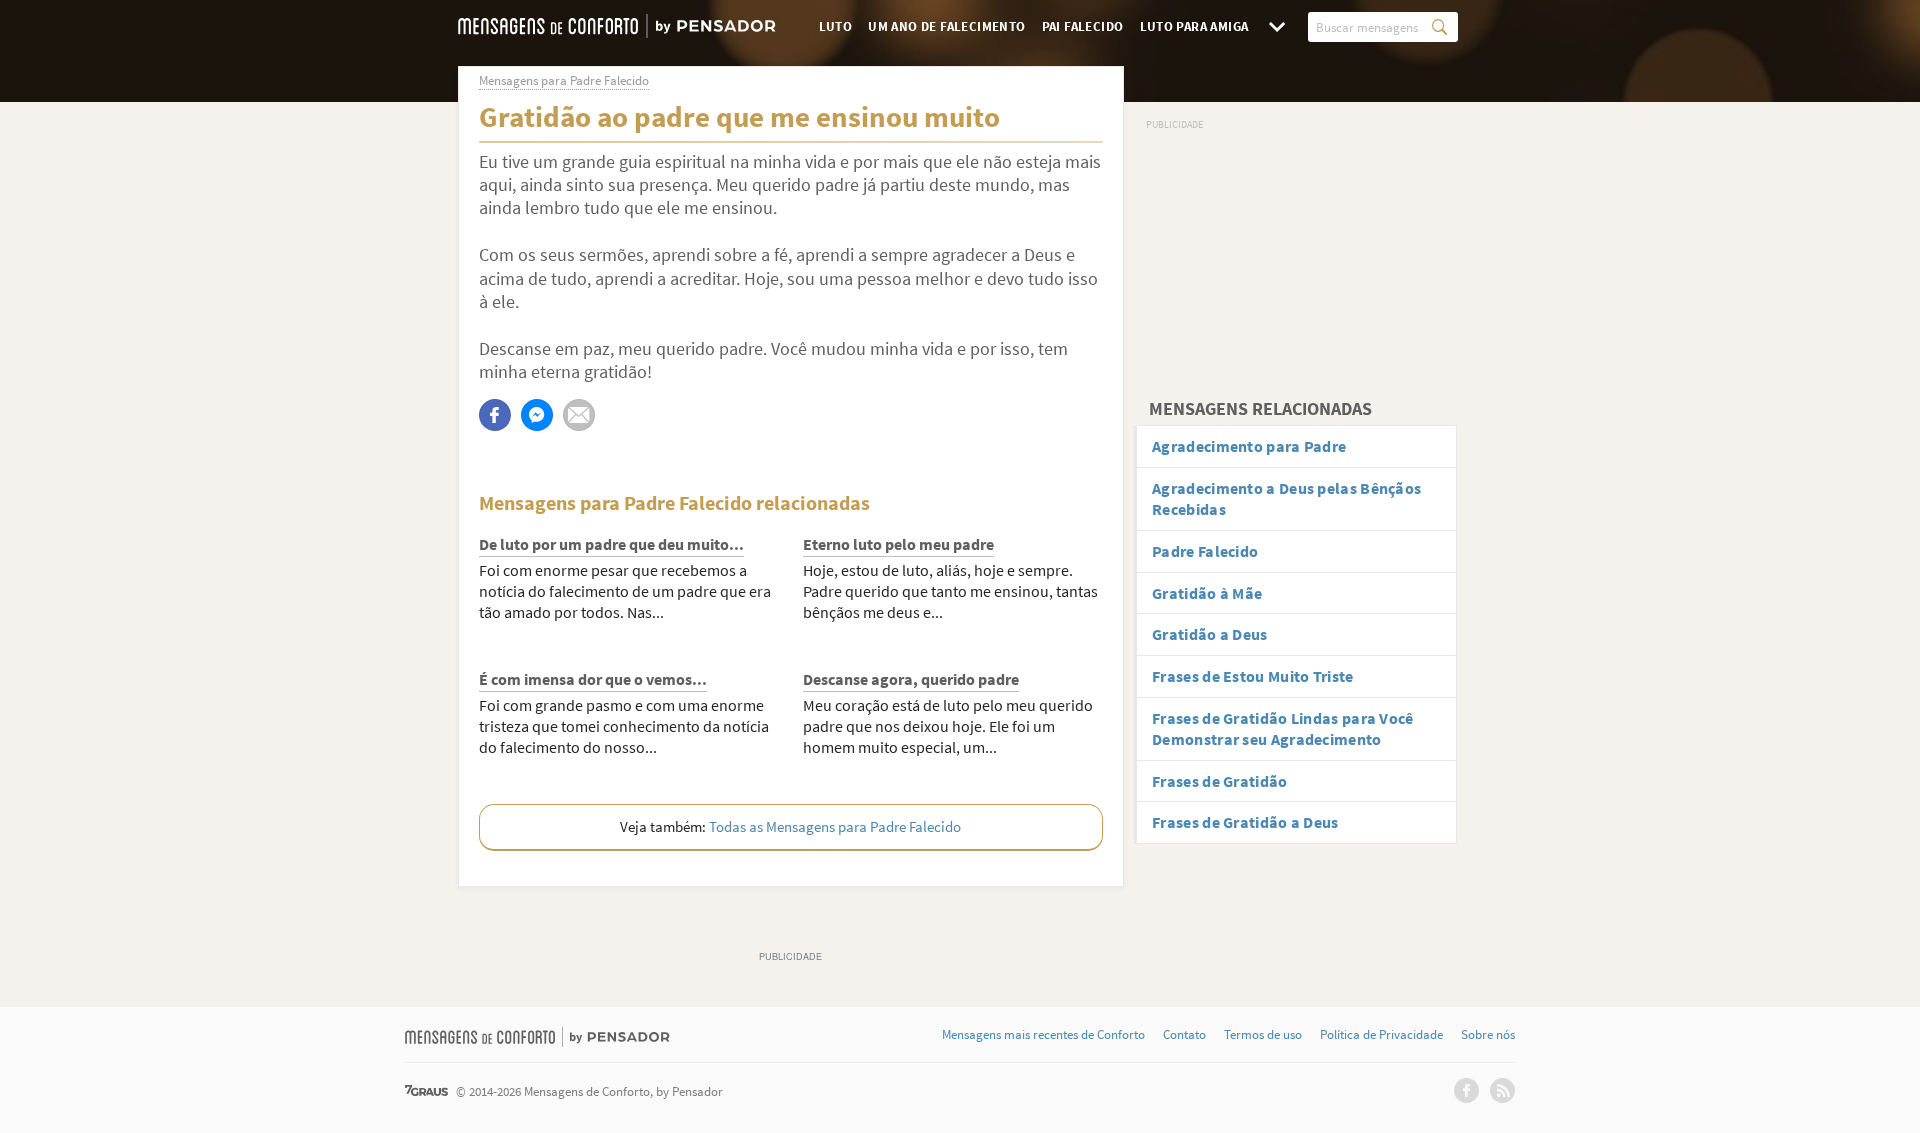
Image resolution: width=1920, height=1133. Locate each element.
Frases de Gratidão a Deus (1245, 822)
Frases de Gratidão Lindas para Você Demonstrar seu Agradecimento (1283, 728)
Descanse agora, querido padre (911, 679)
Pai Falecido (1083, 26)
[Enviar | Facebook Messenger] (537, 415)
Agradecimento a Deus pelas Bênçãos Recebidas (1286, 498)
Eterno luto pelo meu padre (898, 544)
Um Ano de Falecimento (946, 26)
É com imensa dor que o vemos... (593, 679)
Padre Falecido (1205, 551)
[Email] (579, 415)
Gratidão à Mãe (1207, 593)
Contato (1184, 1035)
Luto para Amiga (1194, 26)
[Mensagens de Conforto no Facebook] (1466, 1090)
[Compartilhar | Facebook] (495, 415)
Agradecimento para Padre (1249, 446)
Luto (836, 26)
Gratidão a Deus (1210, 634)
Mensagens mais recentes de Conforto (1043, 1035)
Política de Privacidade (1381, 1035)
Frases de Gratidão (1219, 781)
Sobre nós (1488, 1035)
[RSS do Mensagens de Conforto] (1502, 1090)
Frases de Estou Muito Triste (1252, 676)
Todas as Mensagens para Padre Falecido (835, 826)
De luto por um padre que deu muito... (611, 544)
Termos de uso (1263, 1035)
